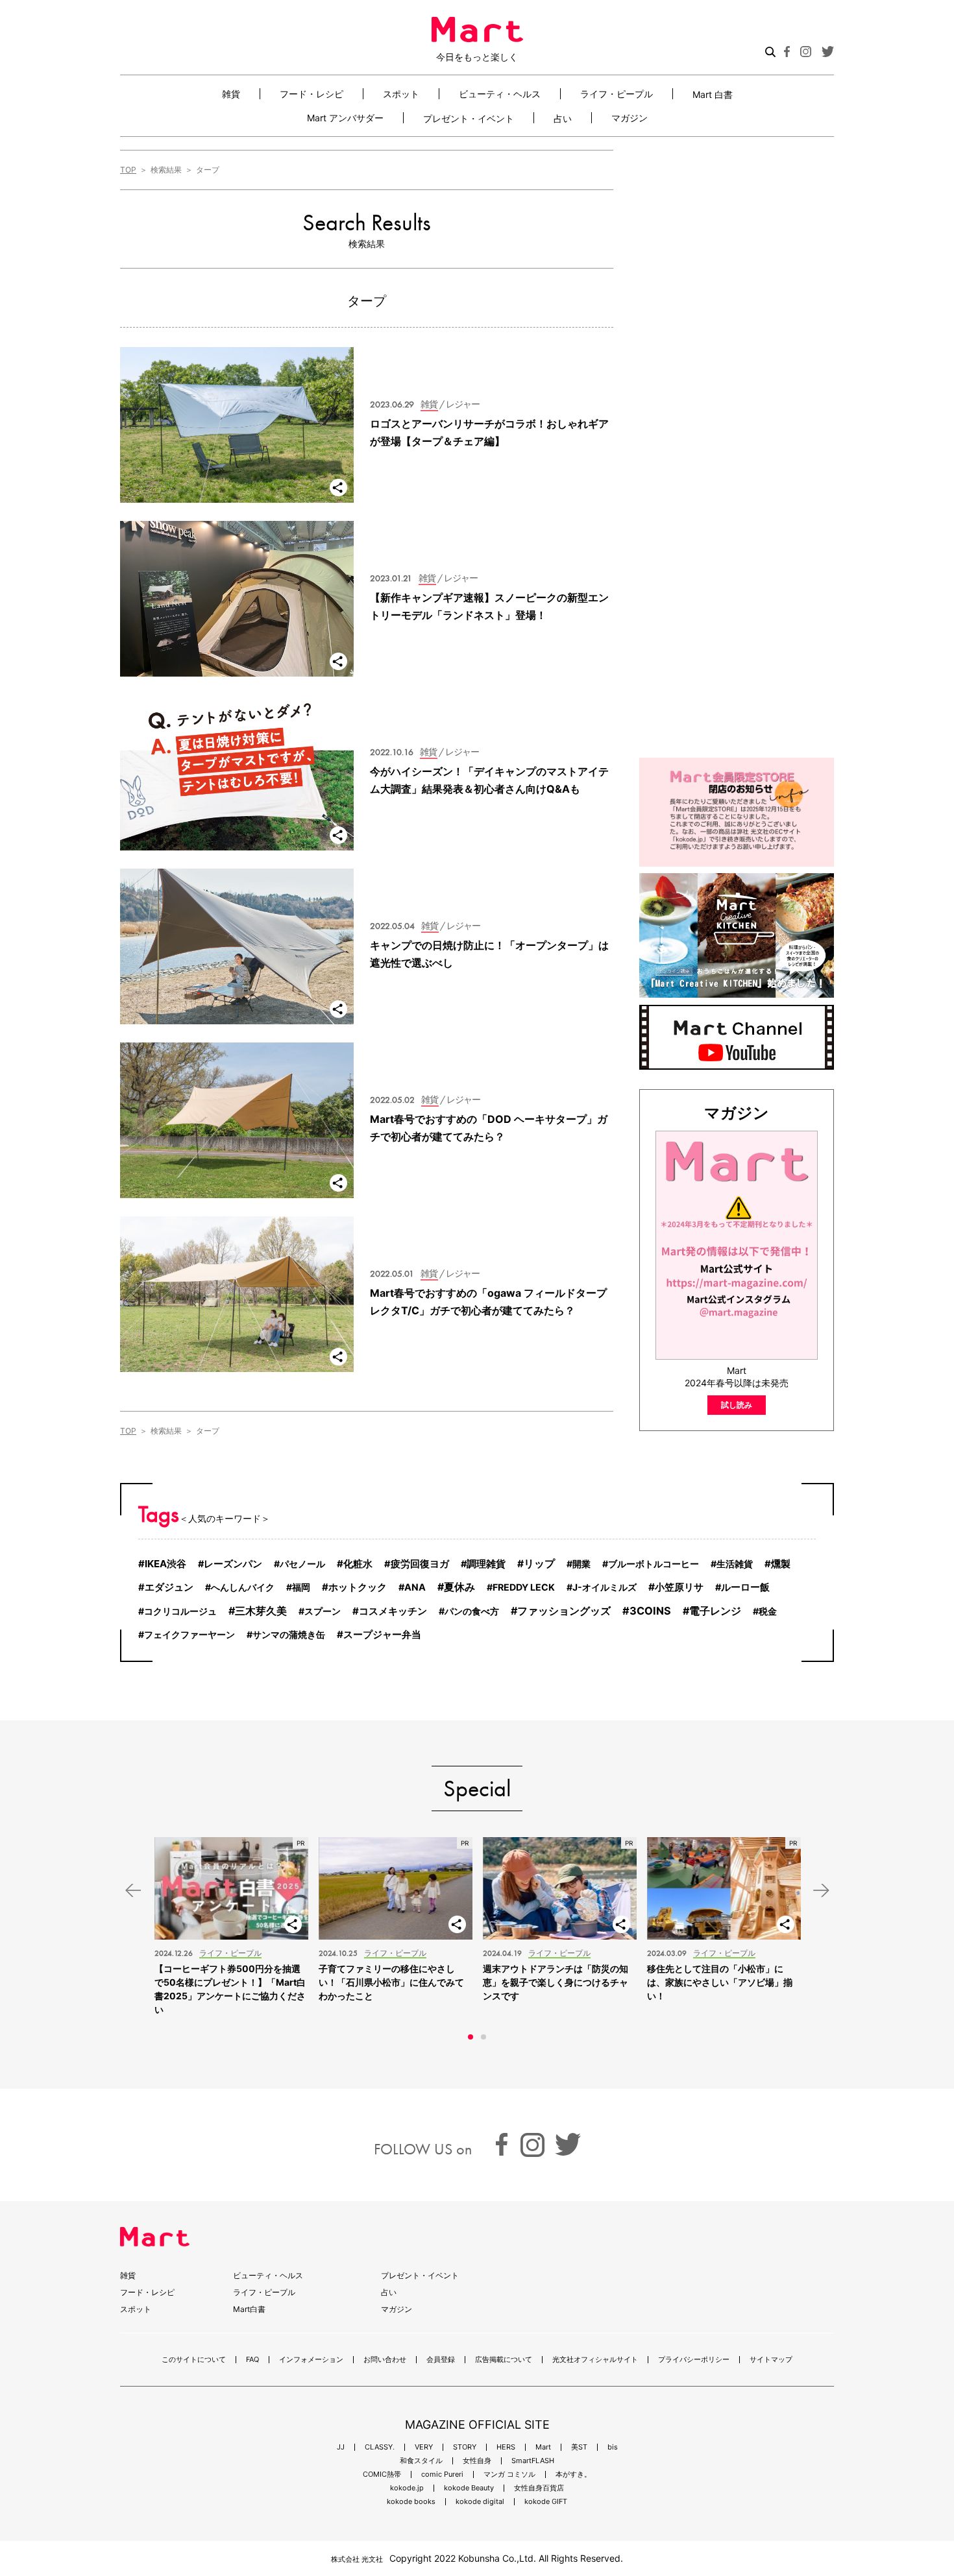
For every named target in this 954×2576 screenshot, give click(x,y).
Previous (133, 1891)
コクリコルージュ (180, 1611)
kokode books (411, 2502)
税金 (768, 1611)
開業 (581, 1564)
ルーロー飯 (745, 1587)
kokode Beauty (469, 2488)
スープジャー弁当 (382, 1634)
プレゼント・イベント (469, 118)
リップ (539, 1564)
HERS (506, 2447)
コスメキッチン (393, 1611)
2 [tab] (483, 2037)
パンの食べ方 (472, 1611)
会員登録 (441, 2360)
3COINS (650, 1611)
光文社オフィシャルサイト (595, 2360)
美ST (579, 2447)
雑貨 (231, 94)
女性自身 (477, 2461)
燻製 (781, 1564)
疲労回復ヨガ (420, 1564)
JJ (341, 2447)
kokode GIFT (546, 2502)
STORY (465, 2447)
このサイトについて (194, 2360)
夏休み (459, 1587)
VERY (424, 2447)
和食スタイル (421, 2461)
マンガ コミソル (509, 2474)
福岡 (301, 1587)
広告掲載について (504, 2360)
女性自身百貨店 (539, 2488)
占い (563, 118)
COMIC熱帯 (382, 2474)
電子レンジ (715, 1611)
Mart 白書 (713, 94)
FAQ (252, 2360)
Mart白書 (249, 2309)
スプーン (323, 1611)
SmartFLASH (533, 2461)
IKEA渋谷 (165, 1564)
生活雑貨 (735, 1564)
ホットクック (358, 1587)
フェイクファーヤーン (190, 1634)
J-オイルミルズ (605, 1587)
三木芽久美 (261, 1611)
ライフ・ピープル (617, 94)
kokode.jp (407, 2488)
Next (821, 1891)
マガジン (630, 118)
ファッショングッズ (564, 1611)
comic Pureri (442, 2474)
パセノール (302, 1564)
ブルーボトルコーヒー (654, 1564)
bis (613, 2447)
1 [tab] (471, 2037)
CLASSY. (380, 2447)
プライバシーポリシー (694, 2360)
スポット (401, 94)
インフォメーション (311, 2360)
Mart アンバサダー (345, 118)
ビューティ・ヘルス (500, 94)
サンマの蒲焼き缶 (289, 1634)
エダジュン (169, 1587)
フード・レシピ (312, 94)
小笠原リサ (679, 1587)
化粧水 (358, 1564)
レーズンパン (233, 1564)
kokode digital (480, 2502)
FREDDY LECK (524, 1587)
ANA (415, 1587)
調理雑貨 (486, 1564)
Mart (543, 2447)
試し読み (737, 1405)
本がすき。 (573, 2474)
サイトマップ (771, 2360)
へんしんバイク (243, 1587)
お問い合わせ (385, 2360)
